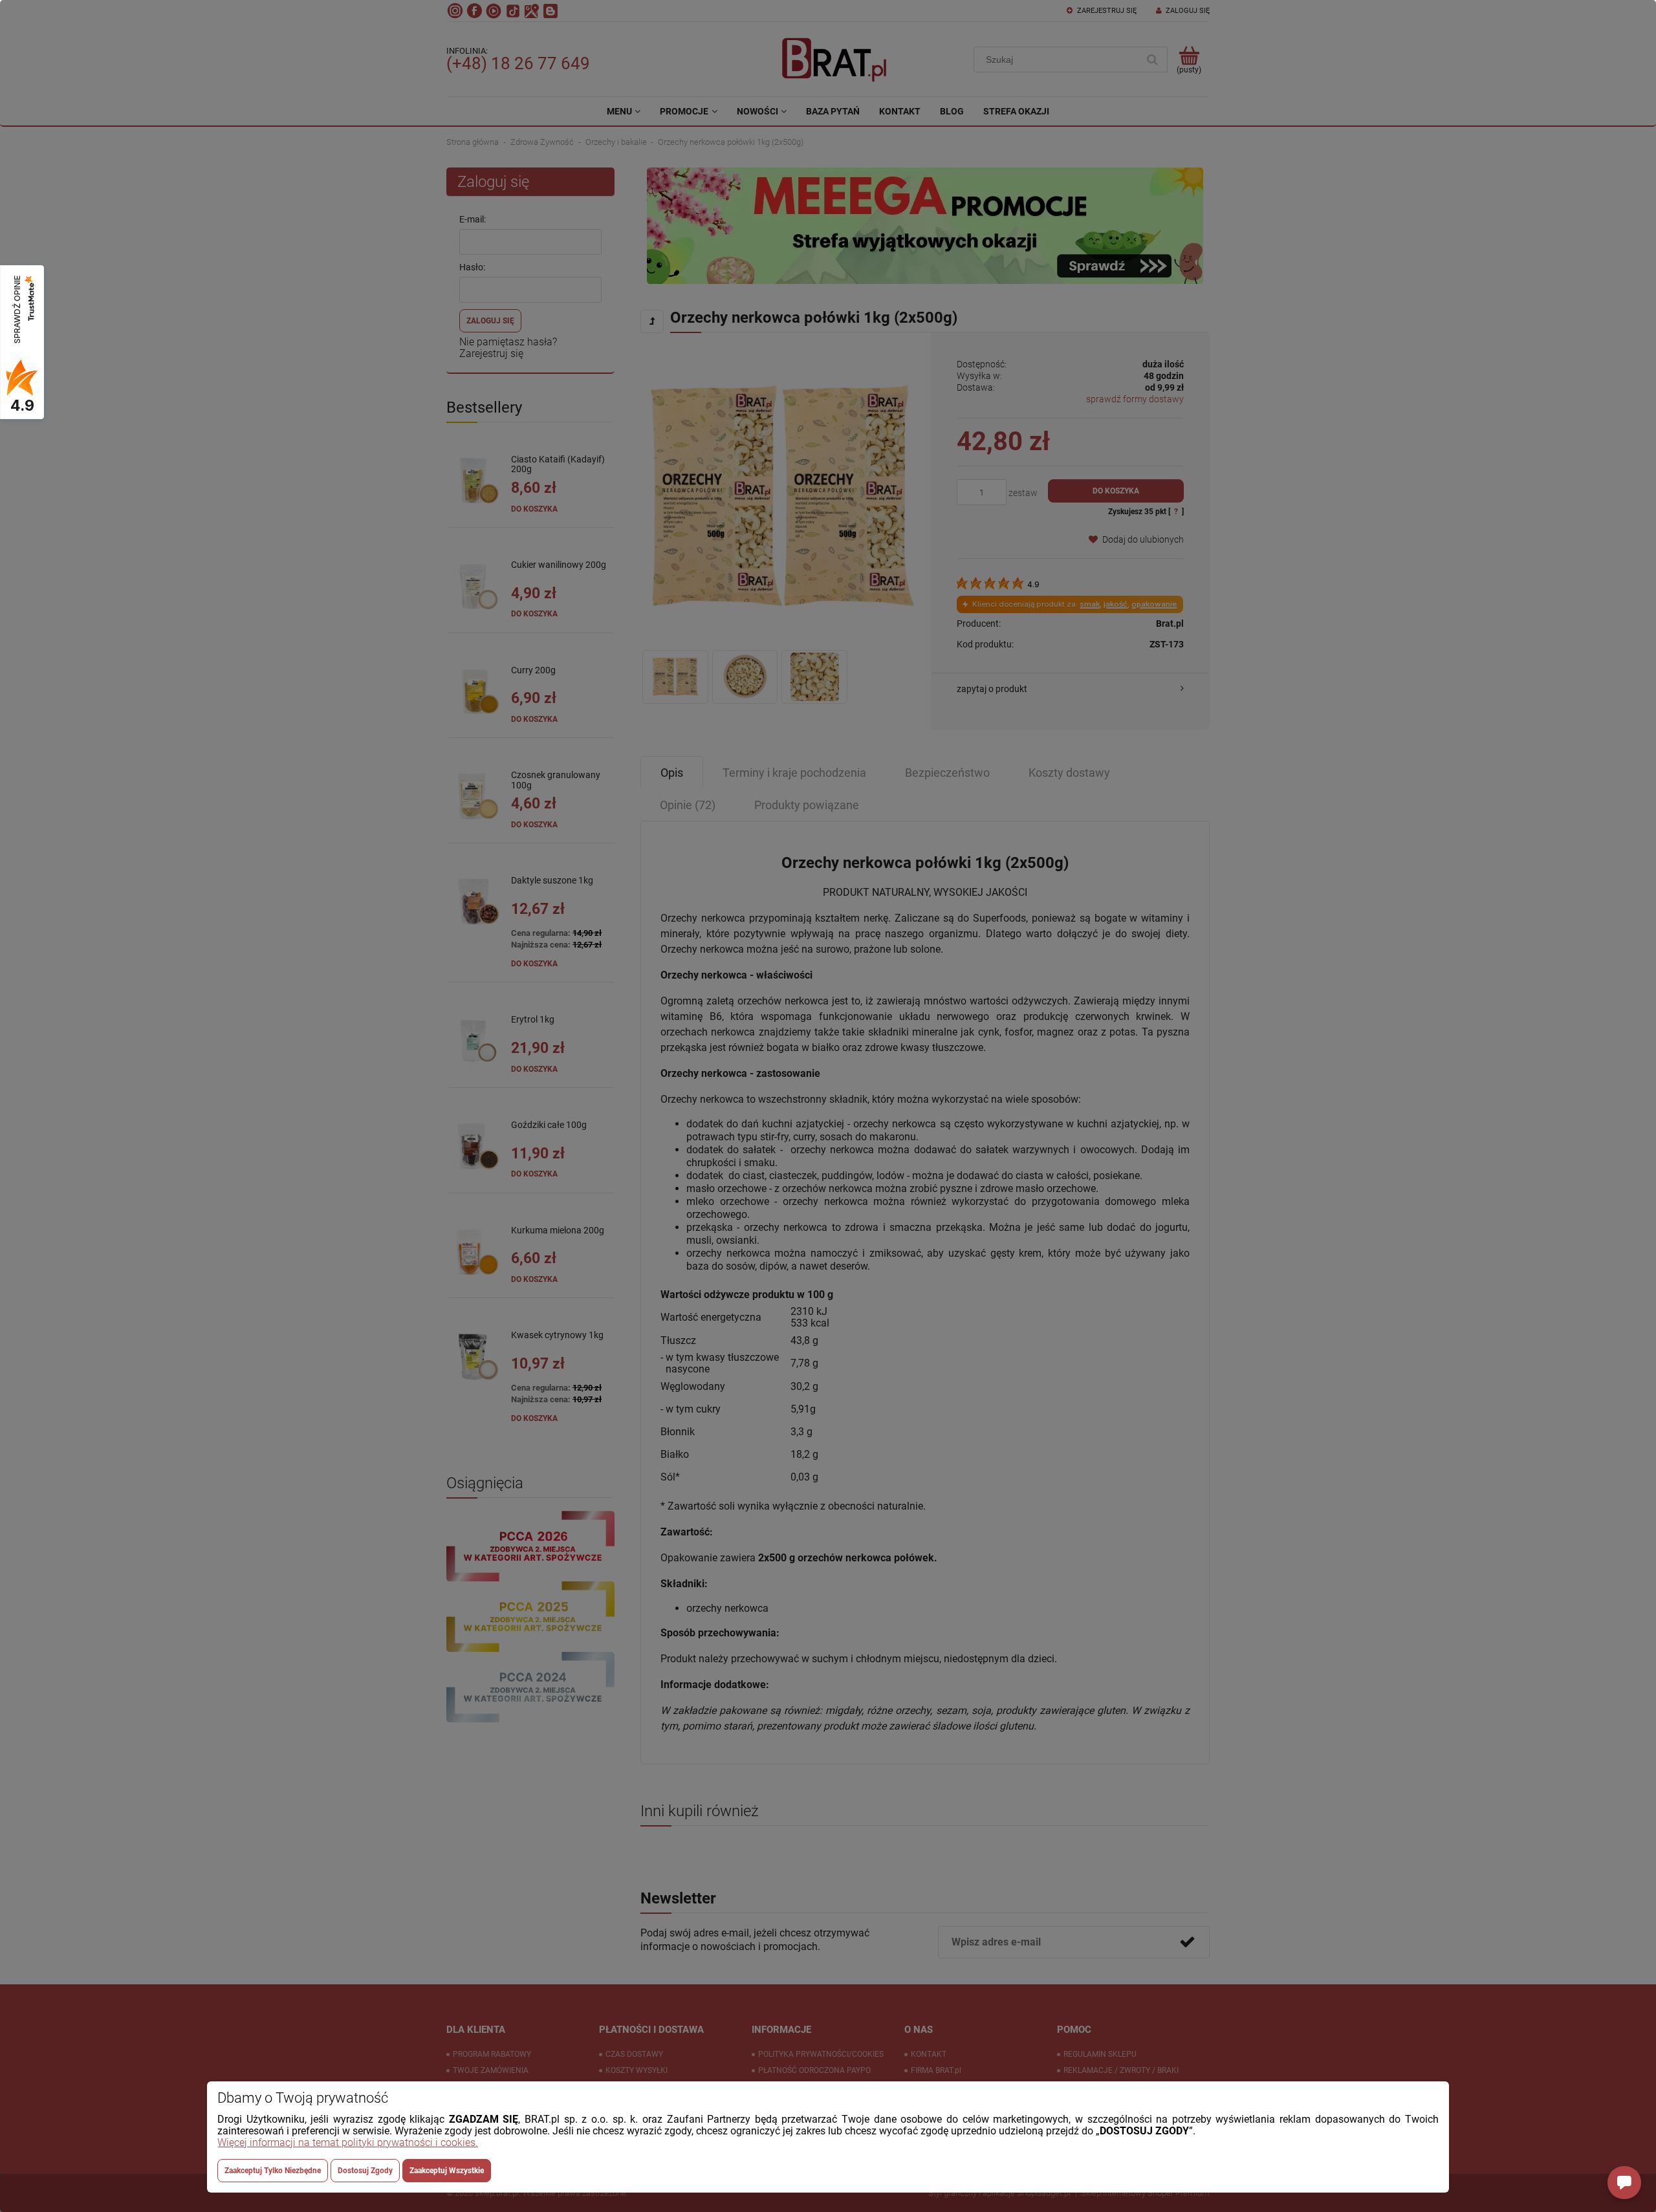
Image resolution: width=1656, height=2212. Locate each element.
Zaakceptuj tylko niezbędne (273, 2171)
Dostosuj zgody (365, 2171)
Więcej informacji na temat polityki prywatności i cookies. (348, 2142)
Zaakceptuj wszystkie (447, 2171)
